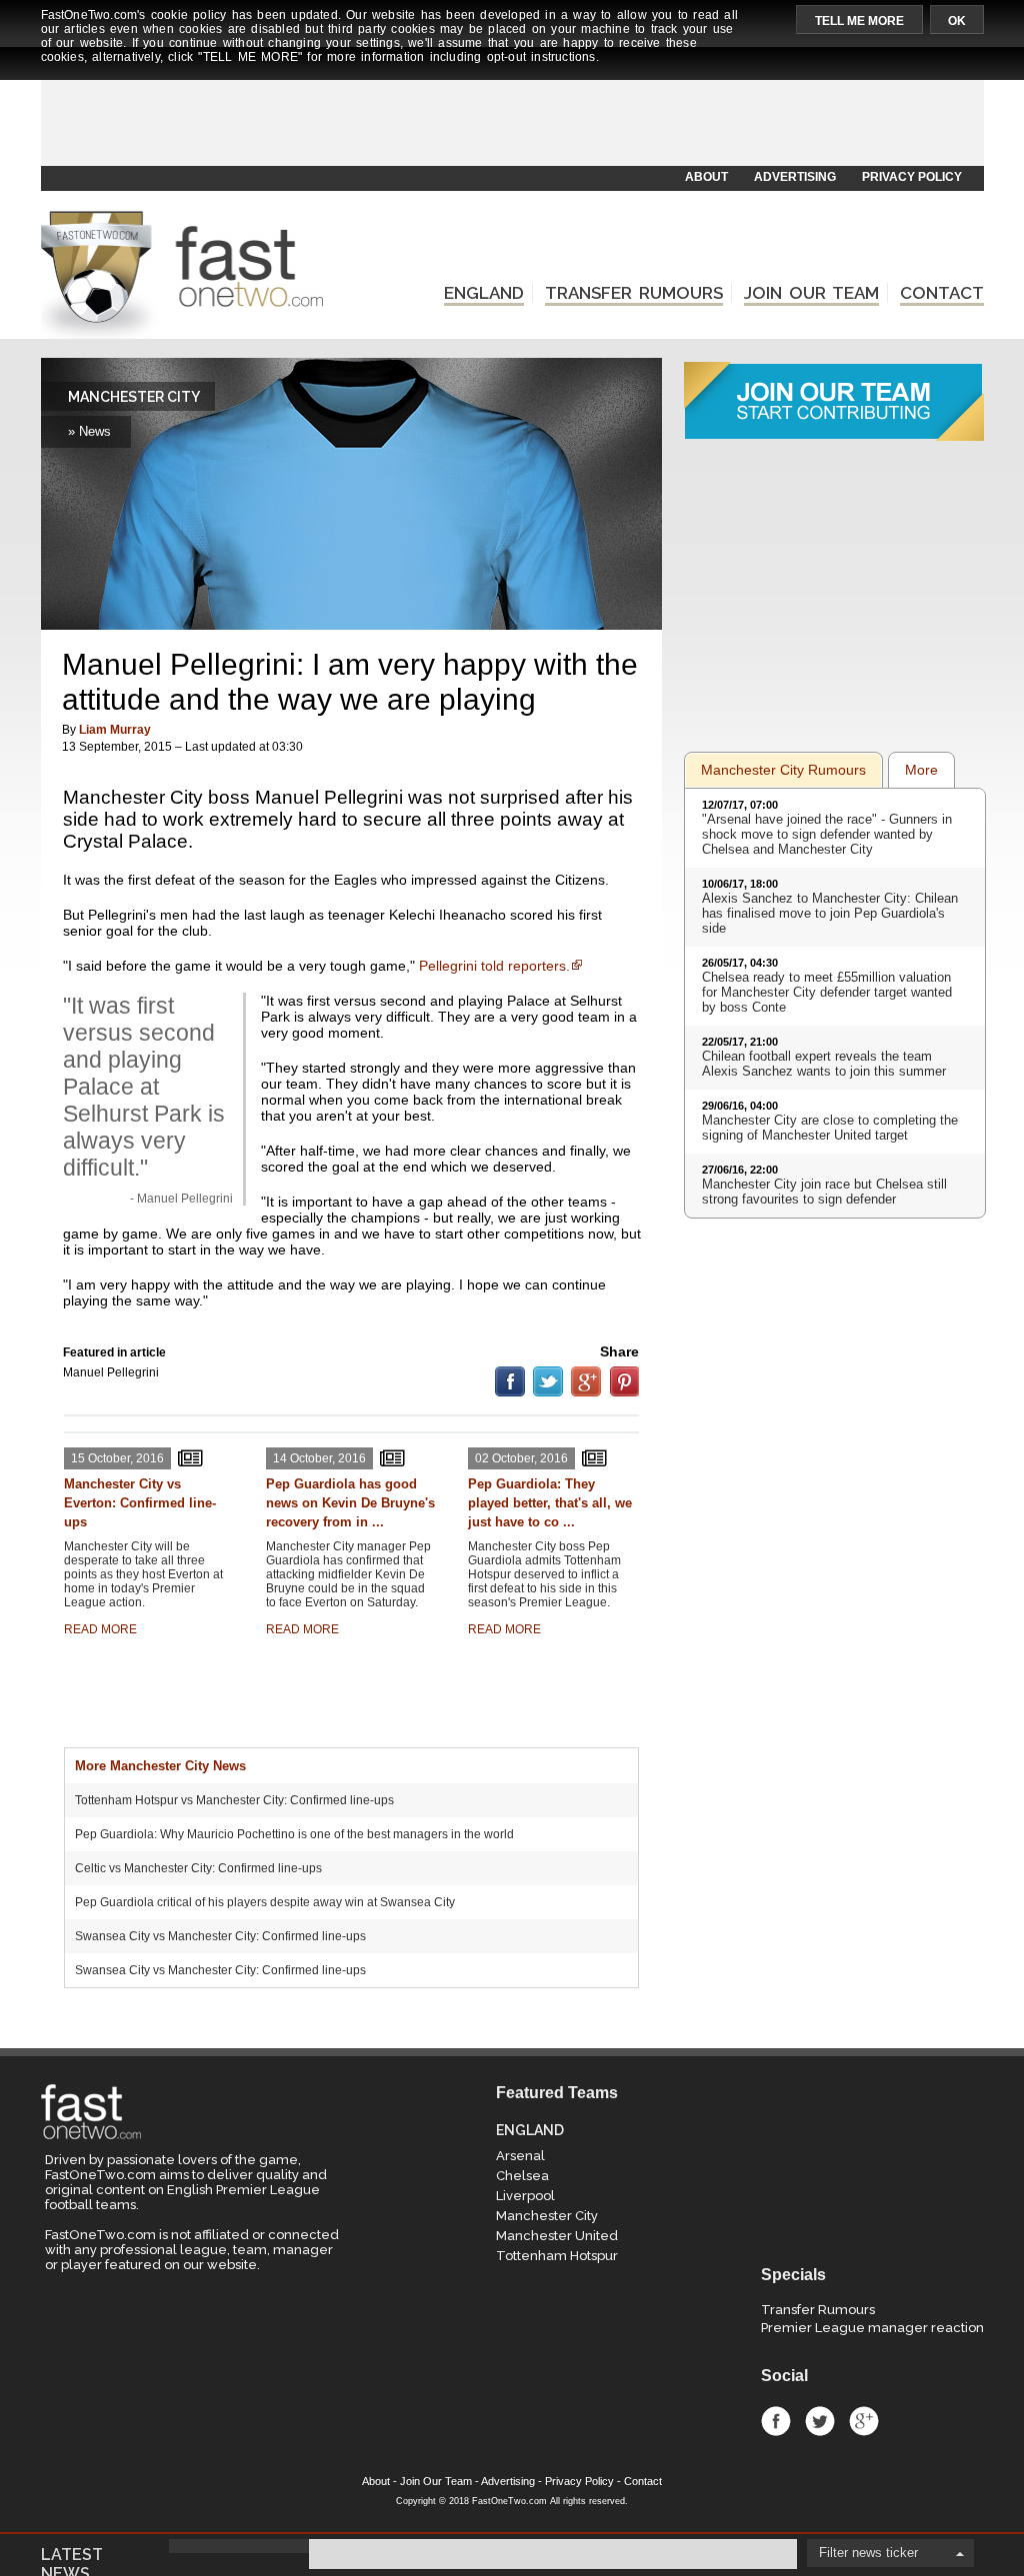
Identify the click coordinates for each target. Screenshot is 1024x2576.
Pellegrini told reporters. (494, 966)
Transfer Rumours (818, 2310)
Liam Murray (115, 730)
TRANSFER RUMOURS (634, 293)
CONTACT (942, 293)
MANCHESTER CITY (134, 397)
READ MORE (100, 1629)
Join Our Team (436, 2481)
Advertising (508, 2481)
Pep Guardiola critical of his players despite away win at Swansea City (265, 1902)
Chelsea (522, 2176)
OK (957, 21)
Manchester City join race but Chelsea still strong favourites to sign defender (824, 1192)
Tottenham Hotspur (557, 2256)
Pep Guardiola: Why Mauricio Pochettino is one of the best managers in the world (294, 1834)
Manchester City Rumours (783, 770)
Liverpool (525, 2196)
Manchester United (557, 2236)
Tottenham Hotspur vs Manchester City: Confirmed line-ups (234, 1800)
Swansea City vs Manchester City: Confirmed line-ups (220, 1936)
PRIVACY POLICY (912, 177)
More (921, 770)
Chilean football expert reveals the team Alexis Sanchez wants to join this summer (824, 1064)
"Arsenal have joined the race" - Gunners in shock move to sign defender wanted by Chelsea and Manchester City (827, 834)
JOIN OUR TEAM (811, 293)
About (376, 2481)
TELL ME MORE (859, 21)
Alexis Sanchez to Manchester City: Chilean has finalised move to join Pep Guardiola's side (830, 913)
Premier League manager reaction (872, 2328)
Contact (643, 2481)
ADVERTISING (795, 177)
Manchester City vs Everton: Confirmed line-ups (140, 1503)
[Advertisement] (511, 117)
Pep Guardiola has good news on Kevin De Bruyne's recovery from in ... (350, 1503)
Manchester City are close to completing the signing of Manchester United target (830, 1128)
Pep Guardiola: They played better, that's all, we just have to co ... (550, 1503)
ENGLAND (484, 293)
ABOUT (706, 177)
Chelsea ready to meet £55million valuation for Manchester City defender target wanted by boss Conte (827, 992)
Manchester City (547, 2216)
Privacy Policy (579, 2481)
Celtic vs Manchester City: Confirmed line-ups (198, 1868)
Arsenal (520, 2156)
